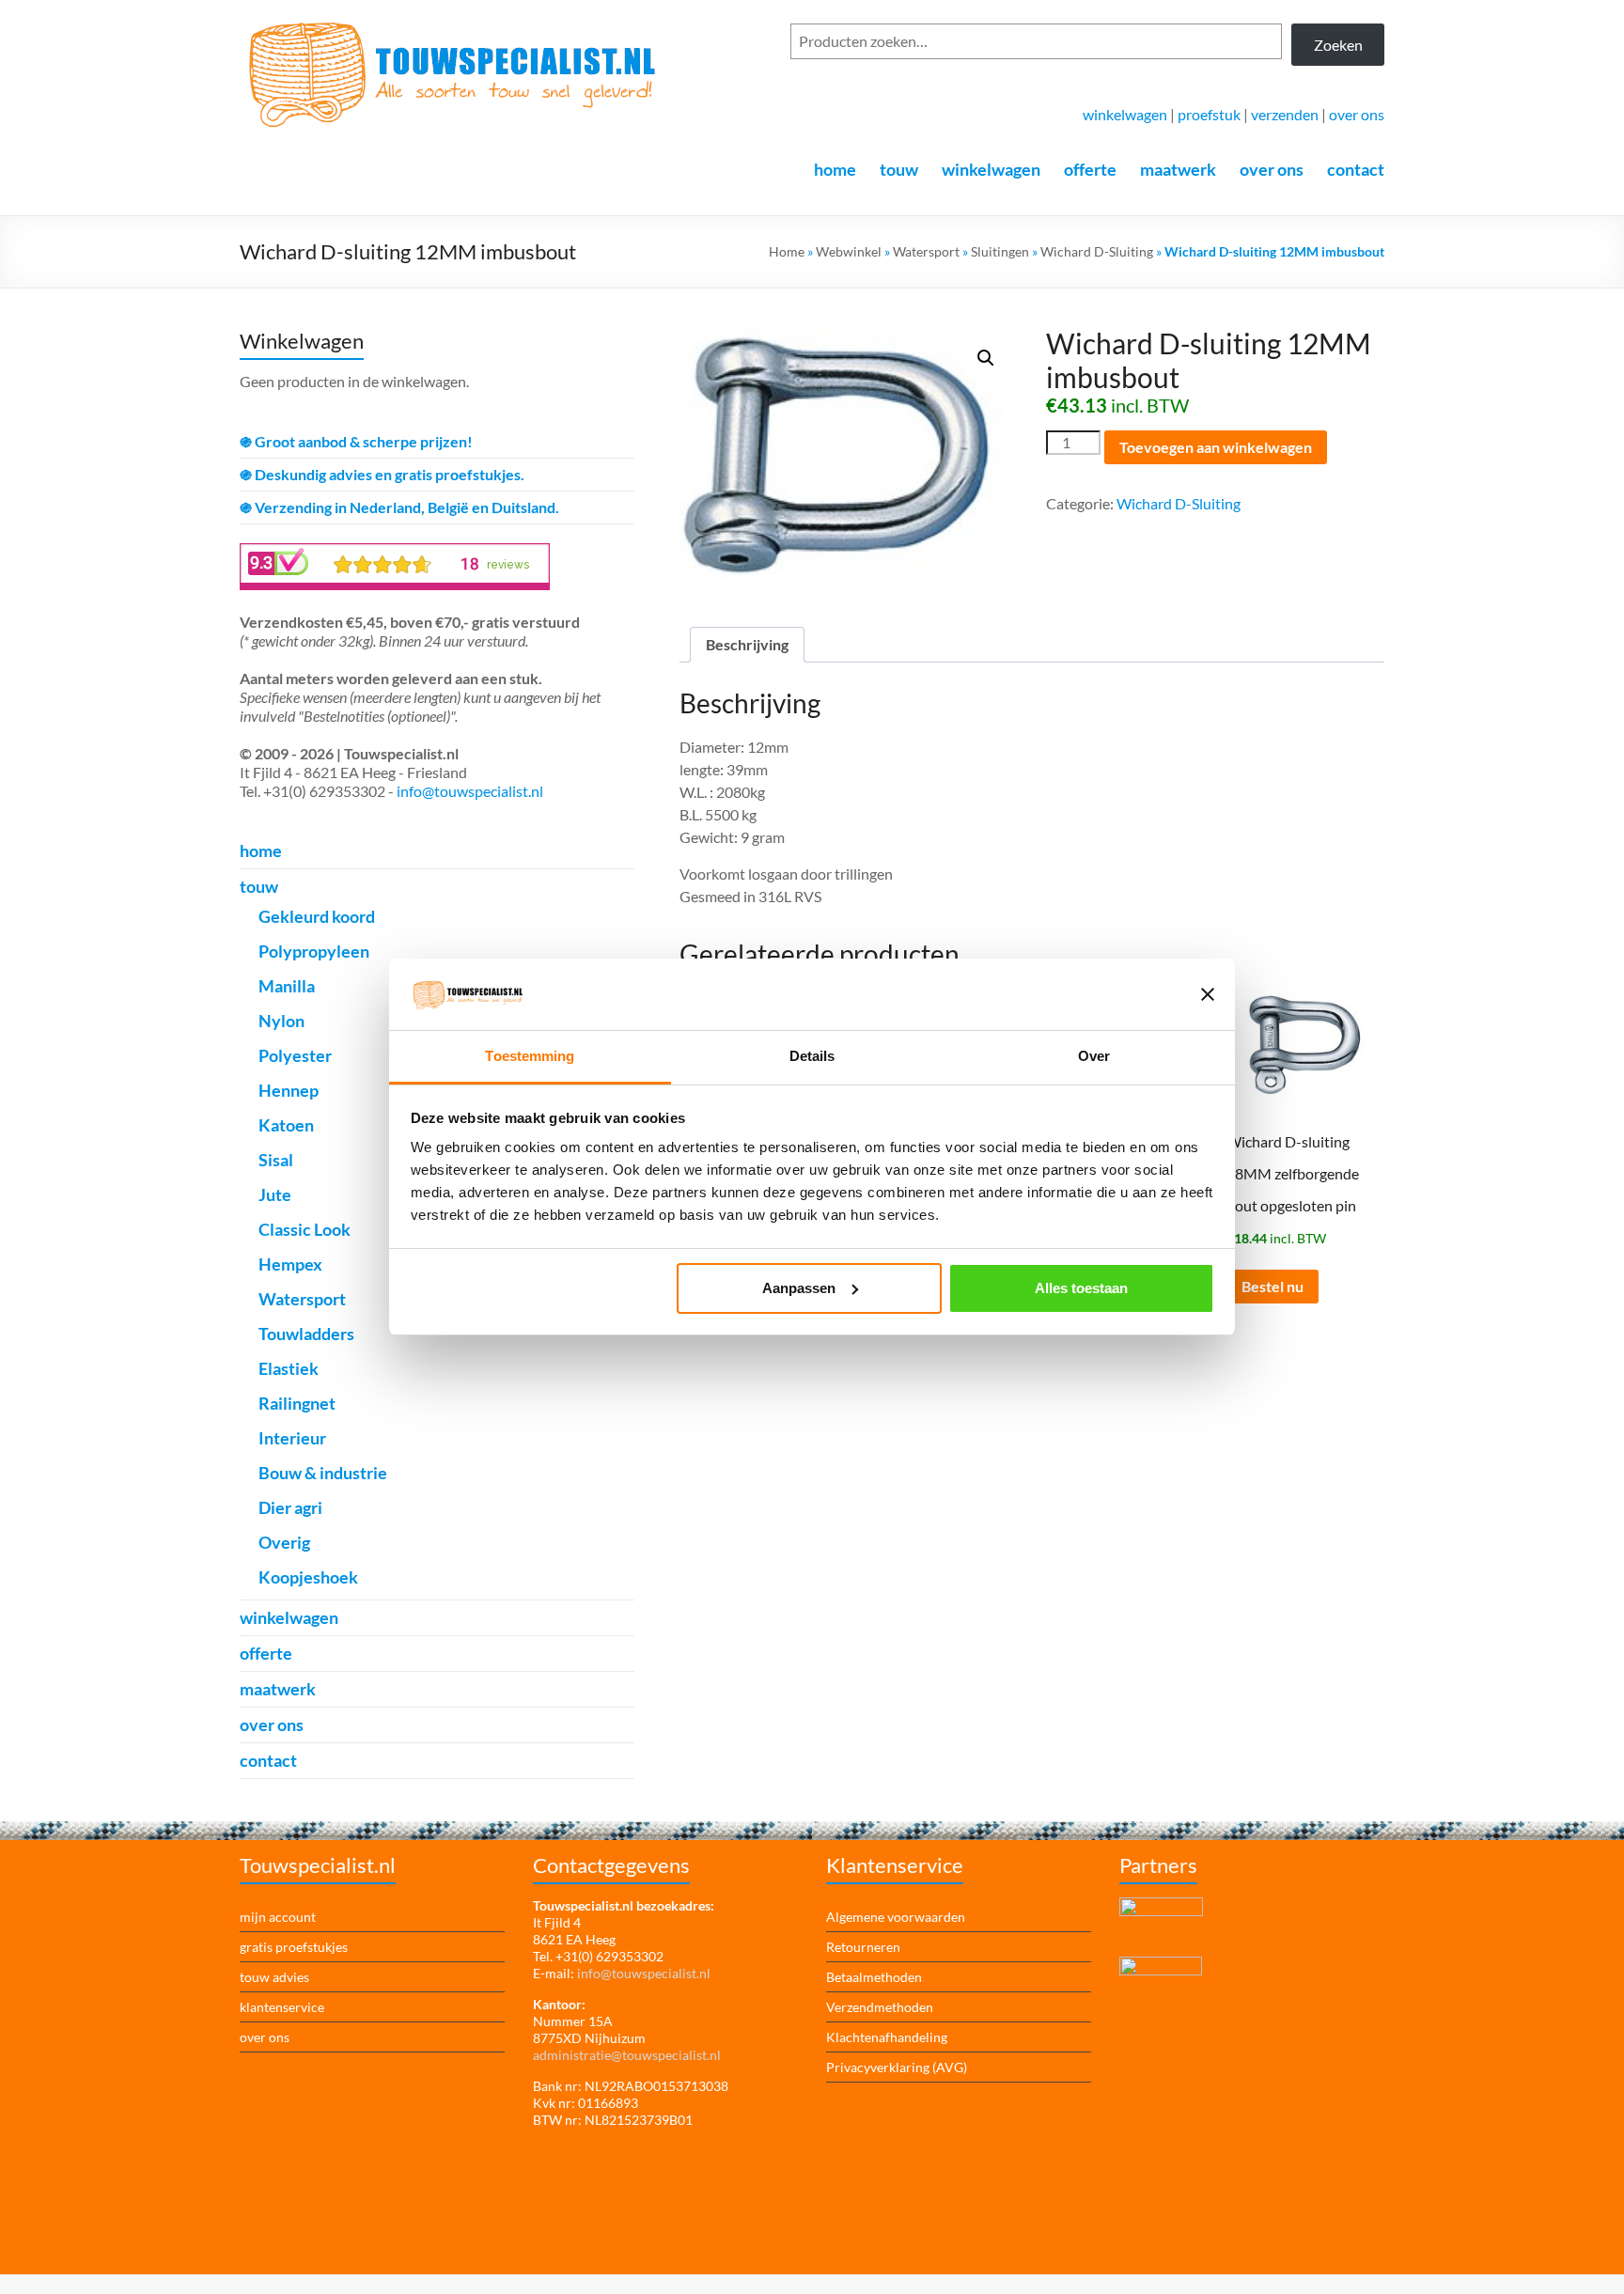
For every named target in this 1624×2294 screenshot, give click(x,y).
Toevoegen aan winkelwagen (1216, 447)
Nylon (281, 1021)
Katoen (286, 1125)
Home (787, 251)
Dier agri (290, 1507)
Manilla (287, 986)
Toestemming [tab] (530, 1056)
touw (899, 169)
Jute (275, 1194)
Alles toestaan (1081, 1288)
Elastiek (289, 1368)
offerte (1090, 169)
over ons (1357, 114)
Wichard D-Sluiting (1097, 251)
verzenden (1285, 114)
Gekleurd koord (317, 916)
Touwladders (306, 1334)
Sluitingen (1000, 251)
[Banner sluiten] (1208, 994)
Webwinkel (849, 251)
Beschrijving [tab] (747, 644)
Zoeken (1338, 45)
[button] (986, 358)
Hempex (290, 1264)
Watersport (926, 251)
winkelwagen (1125, 114)
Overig (284, 1542)
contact (1356, 169)
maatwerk (1178, 169)
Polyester (295, 1055)
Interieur (292, 1438)
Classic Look (304, 1229)
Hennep (289, 1090)
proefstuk (1209, 114)
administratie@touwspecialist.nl (627, 2055)
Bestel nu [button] (1273, 1286)
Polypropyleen (314, 951)
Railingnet (297, 1403)
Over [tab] (1094, 1056)
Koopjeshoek (308, 1577)
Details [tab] (812, 1056)
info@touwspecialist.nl (470, 791)
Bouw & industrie (323, 1473)
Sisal (276, 1160)
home (835, 169)
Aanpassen (799, 1288)
